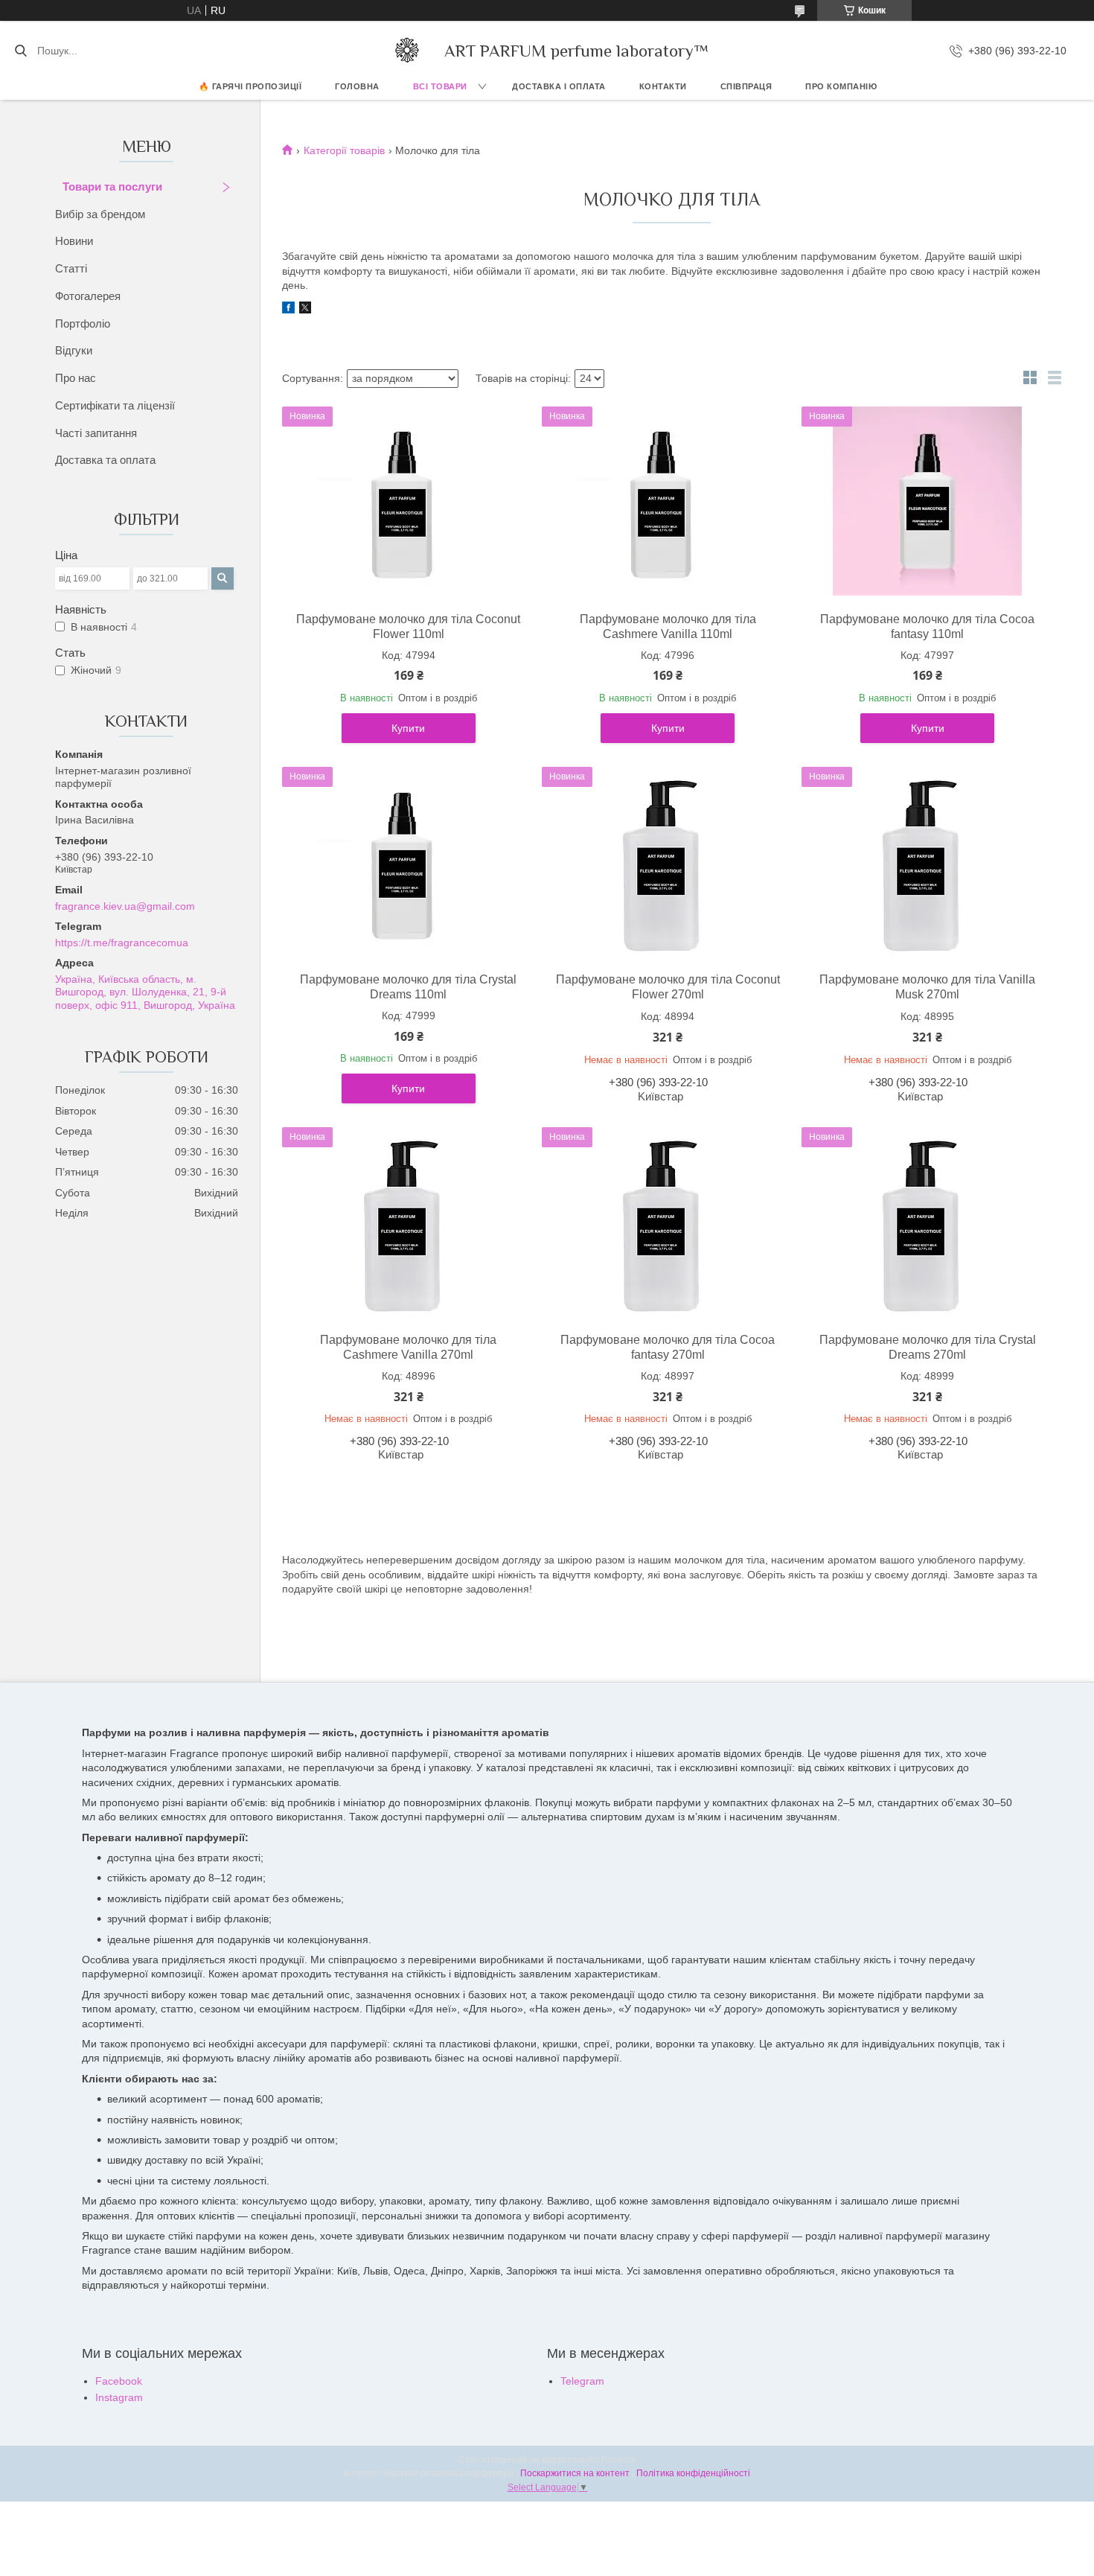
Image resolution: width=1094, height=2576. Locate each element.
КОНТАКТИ (663, 86)
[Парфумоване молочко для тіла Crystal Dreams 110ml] (409, 861)
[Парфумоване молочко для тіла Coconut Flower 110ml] (409, 501)
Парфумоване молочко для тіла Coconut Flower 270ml (668, 987)
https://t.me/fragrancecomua (122, 943)
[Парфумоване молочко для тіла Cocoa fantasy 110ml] (927, 501)
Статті (71, 268)
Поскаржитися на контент (575, 2473)
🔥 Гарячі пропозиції (250, 86)
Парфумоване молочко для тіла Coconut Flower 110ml (408, 627)
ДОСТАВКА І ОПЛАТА (559, 86)
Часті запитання (96, 433)
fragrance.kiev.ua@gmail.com (125, 906)
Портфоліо (83, 323)
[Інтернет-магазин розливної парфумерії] (407, 51)
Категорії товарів (344, 150)
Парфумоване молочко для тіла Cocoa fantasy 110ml (927, 627)
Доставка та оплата (105, 460)
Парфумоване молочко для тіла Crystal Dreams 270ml (928, 1347)
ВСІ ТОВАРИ (440, 86)
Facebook (119, 2381)
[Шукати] (20, 51)
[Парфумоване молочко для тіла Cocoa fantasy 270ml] (668, 1222)
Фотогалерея (88, 296)
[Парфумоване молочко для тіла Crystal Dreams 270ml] (927, 1222)
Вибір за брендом (100, 214)
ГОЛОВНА (357, 86)
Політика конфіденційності (693, 2473)
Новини (74, 241)
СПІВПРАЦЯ (746, 86)
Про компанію (841, 86)
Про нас (76, 378)
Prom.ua (618, 2460)
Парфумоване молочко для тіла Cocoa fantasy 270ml (668, 1347)
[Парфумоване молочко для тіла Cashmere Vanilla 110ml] (668, 501)
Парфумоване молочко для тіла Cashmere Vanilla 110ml (668, 627)
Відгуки (74, 350)
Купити (408, 728)
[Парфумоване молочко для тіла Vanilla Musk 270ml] (927, 861)
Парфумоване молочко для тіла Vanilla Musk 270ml (927, 987)
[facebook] (288, 310)
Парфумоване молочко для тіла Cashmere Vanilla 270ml (408, 1347)
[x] (305, 310)
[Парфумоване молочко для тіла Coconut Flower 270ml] (668, 861)
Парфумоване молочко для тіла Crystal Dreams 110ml (408, 987)
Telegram (582, 2381)
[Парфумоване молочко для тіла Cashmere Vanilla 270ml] (409, 1222)
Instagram (119, 2397)
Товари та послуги (112, 186)
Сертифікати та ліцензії (115, 405)
